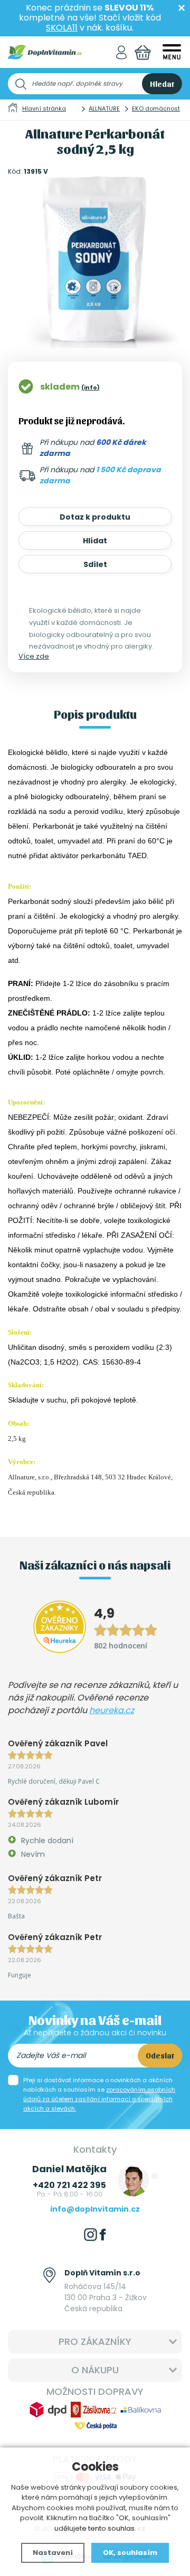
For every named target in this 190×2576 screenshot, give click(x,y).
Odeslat (160, 2055)
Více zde (34, 656)
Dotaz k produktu (95, 517)
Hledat (162, 84)
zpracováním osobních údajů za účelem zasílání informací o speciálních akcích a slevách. (99, 2099)
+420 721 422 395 (69, 2185)
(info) (91, 387)
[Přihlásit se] (121, 52)
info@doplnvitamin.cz (95, 2209)
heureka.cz (112, 1710)
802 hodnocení (121, 1645)
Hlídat (95, 541)
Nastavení (53, 2553)
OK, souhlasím (130, 2553)
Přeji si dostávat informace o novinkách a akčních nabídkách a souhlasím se (99, 2094)
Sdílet (95, 564)
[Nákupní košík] (143, 52)
